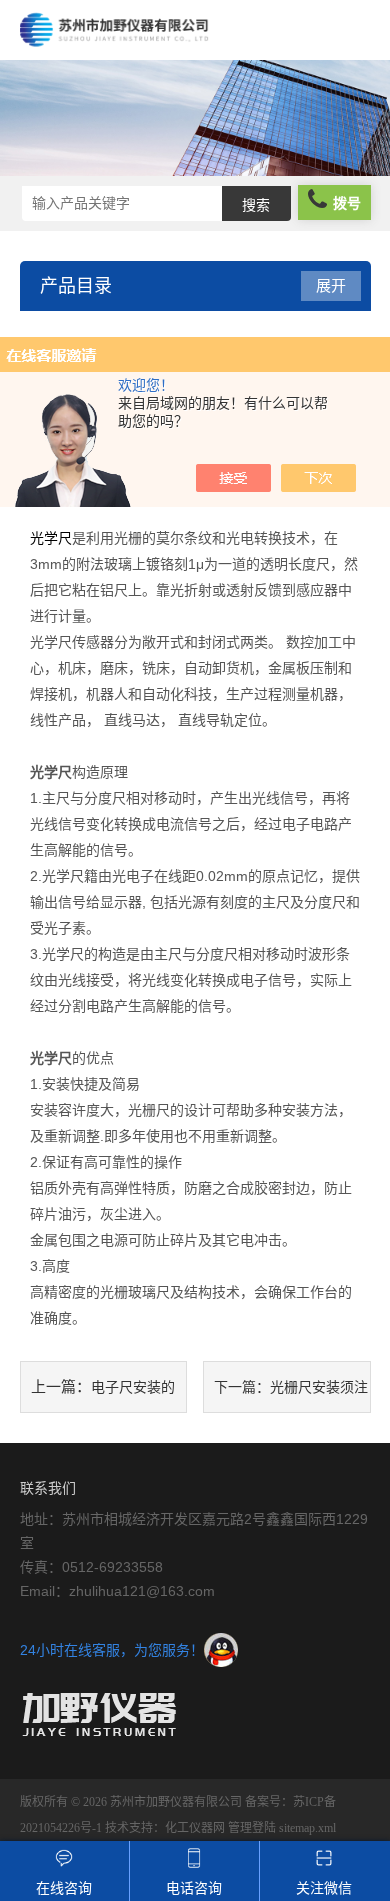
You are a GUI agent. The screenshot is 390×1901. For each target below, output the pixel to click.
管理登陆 (252, 1828)
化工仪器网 (195, 1828)
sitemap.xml (307, 1828)
